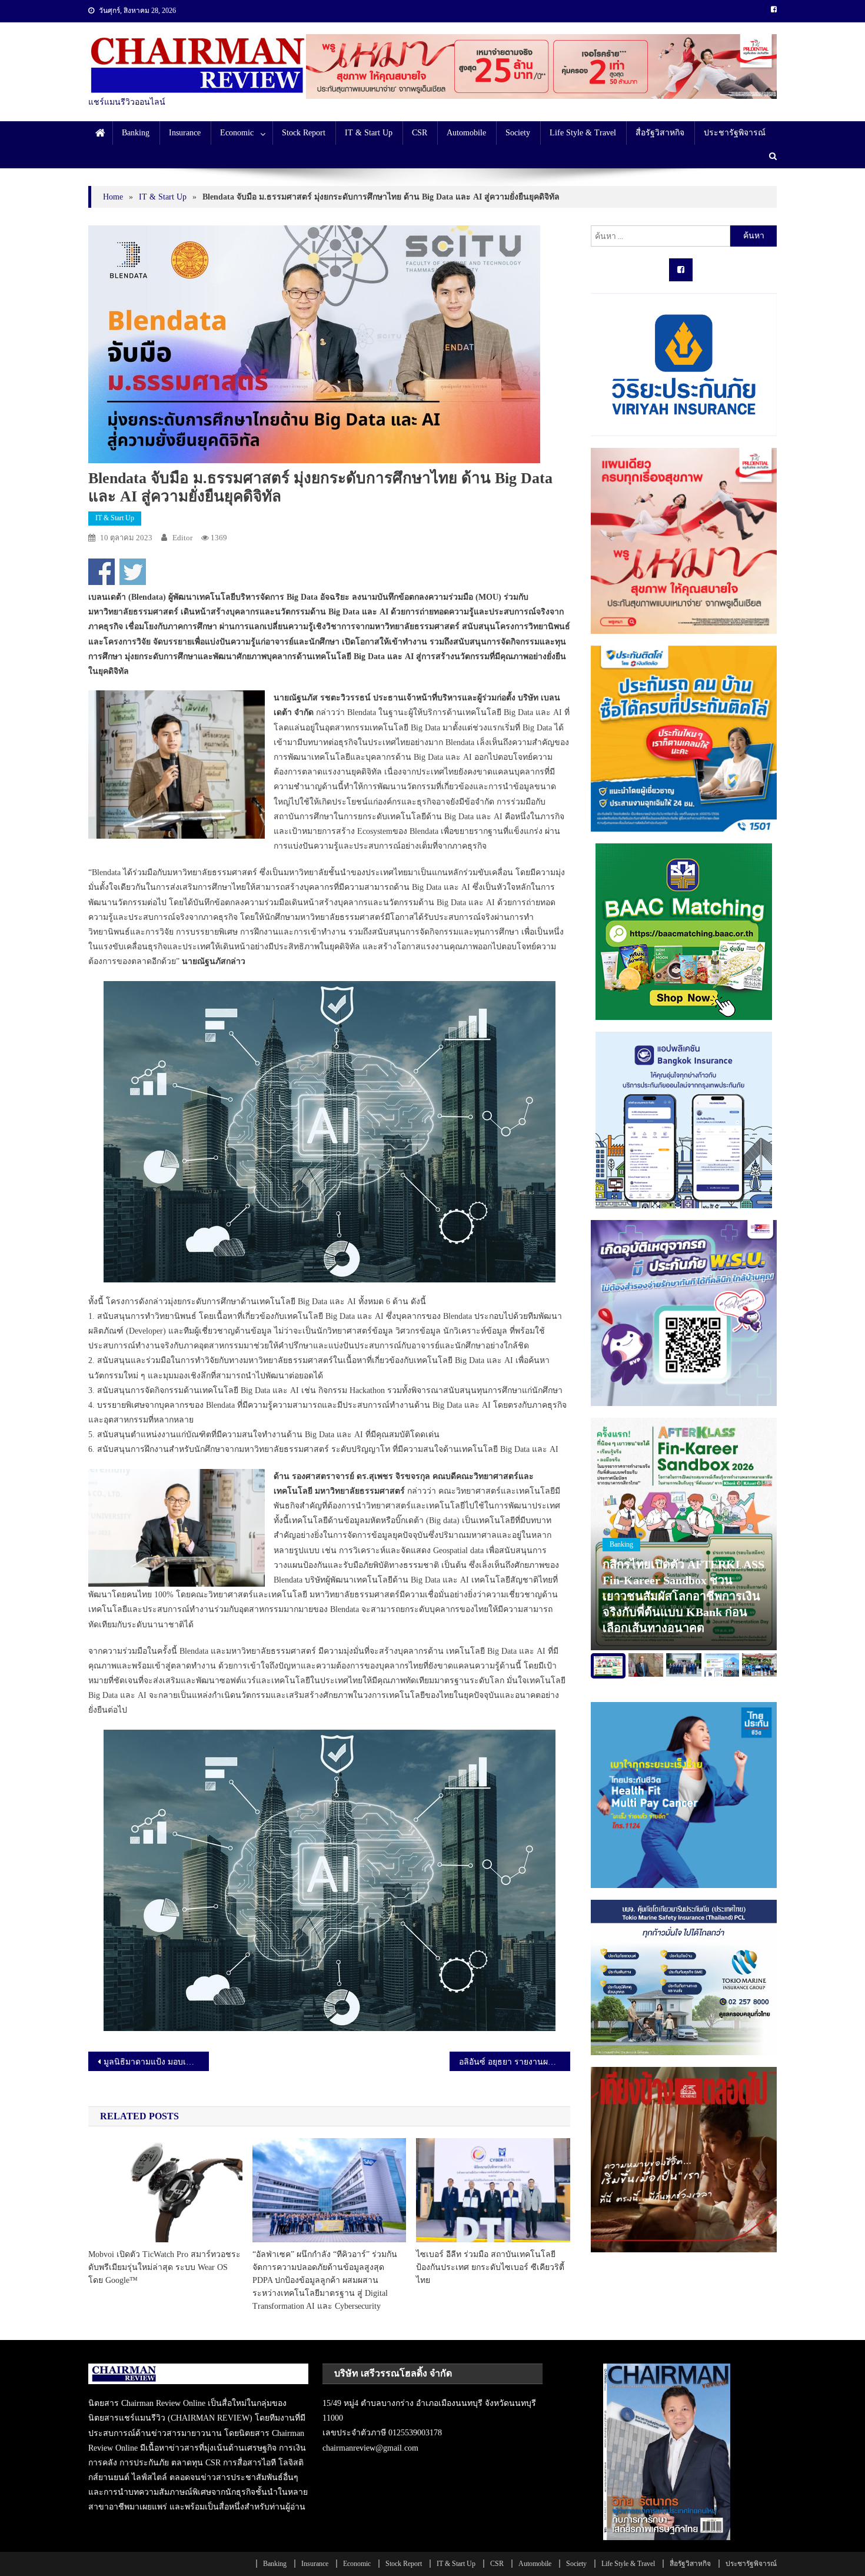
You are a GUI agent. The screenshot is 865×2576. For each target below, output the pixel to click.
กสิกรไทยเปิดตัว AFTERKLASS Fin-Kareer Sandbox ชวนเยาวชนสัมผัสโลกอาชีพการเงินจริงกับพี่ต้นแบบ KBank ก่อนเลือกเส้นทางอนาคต (683, 1596)
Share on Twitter (133, 572)
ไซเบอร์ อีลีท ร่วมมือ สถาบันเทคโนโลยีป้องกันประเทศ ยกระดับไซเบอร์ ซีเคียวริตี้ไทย (490, 2267)
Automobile (466, 133)
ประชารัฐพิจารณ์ (735, 133)
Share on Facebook (102, 572)
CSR (420, 133)
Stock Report (304, 133)
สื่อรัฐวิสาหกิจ (660, 133)
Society (518, 133)
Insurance (185, 133)
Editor (182, 538)
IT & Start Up (369, 133)
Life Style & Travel (583, 133)
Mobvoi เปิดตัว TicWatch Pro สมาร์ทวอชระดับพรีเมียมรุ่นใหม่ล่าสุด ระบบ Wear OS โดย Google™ (164, 2267)
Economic (237, 133)
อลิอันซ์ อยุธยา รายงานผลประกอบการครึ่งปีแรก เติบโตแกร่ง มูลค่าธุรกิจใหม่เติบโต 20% (515, 2062)
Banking (136, 133)
